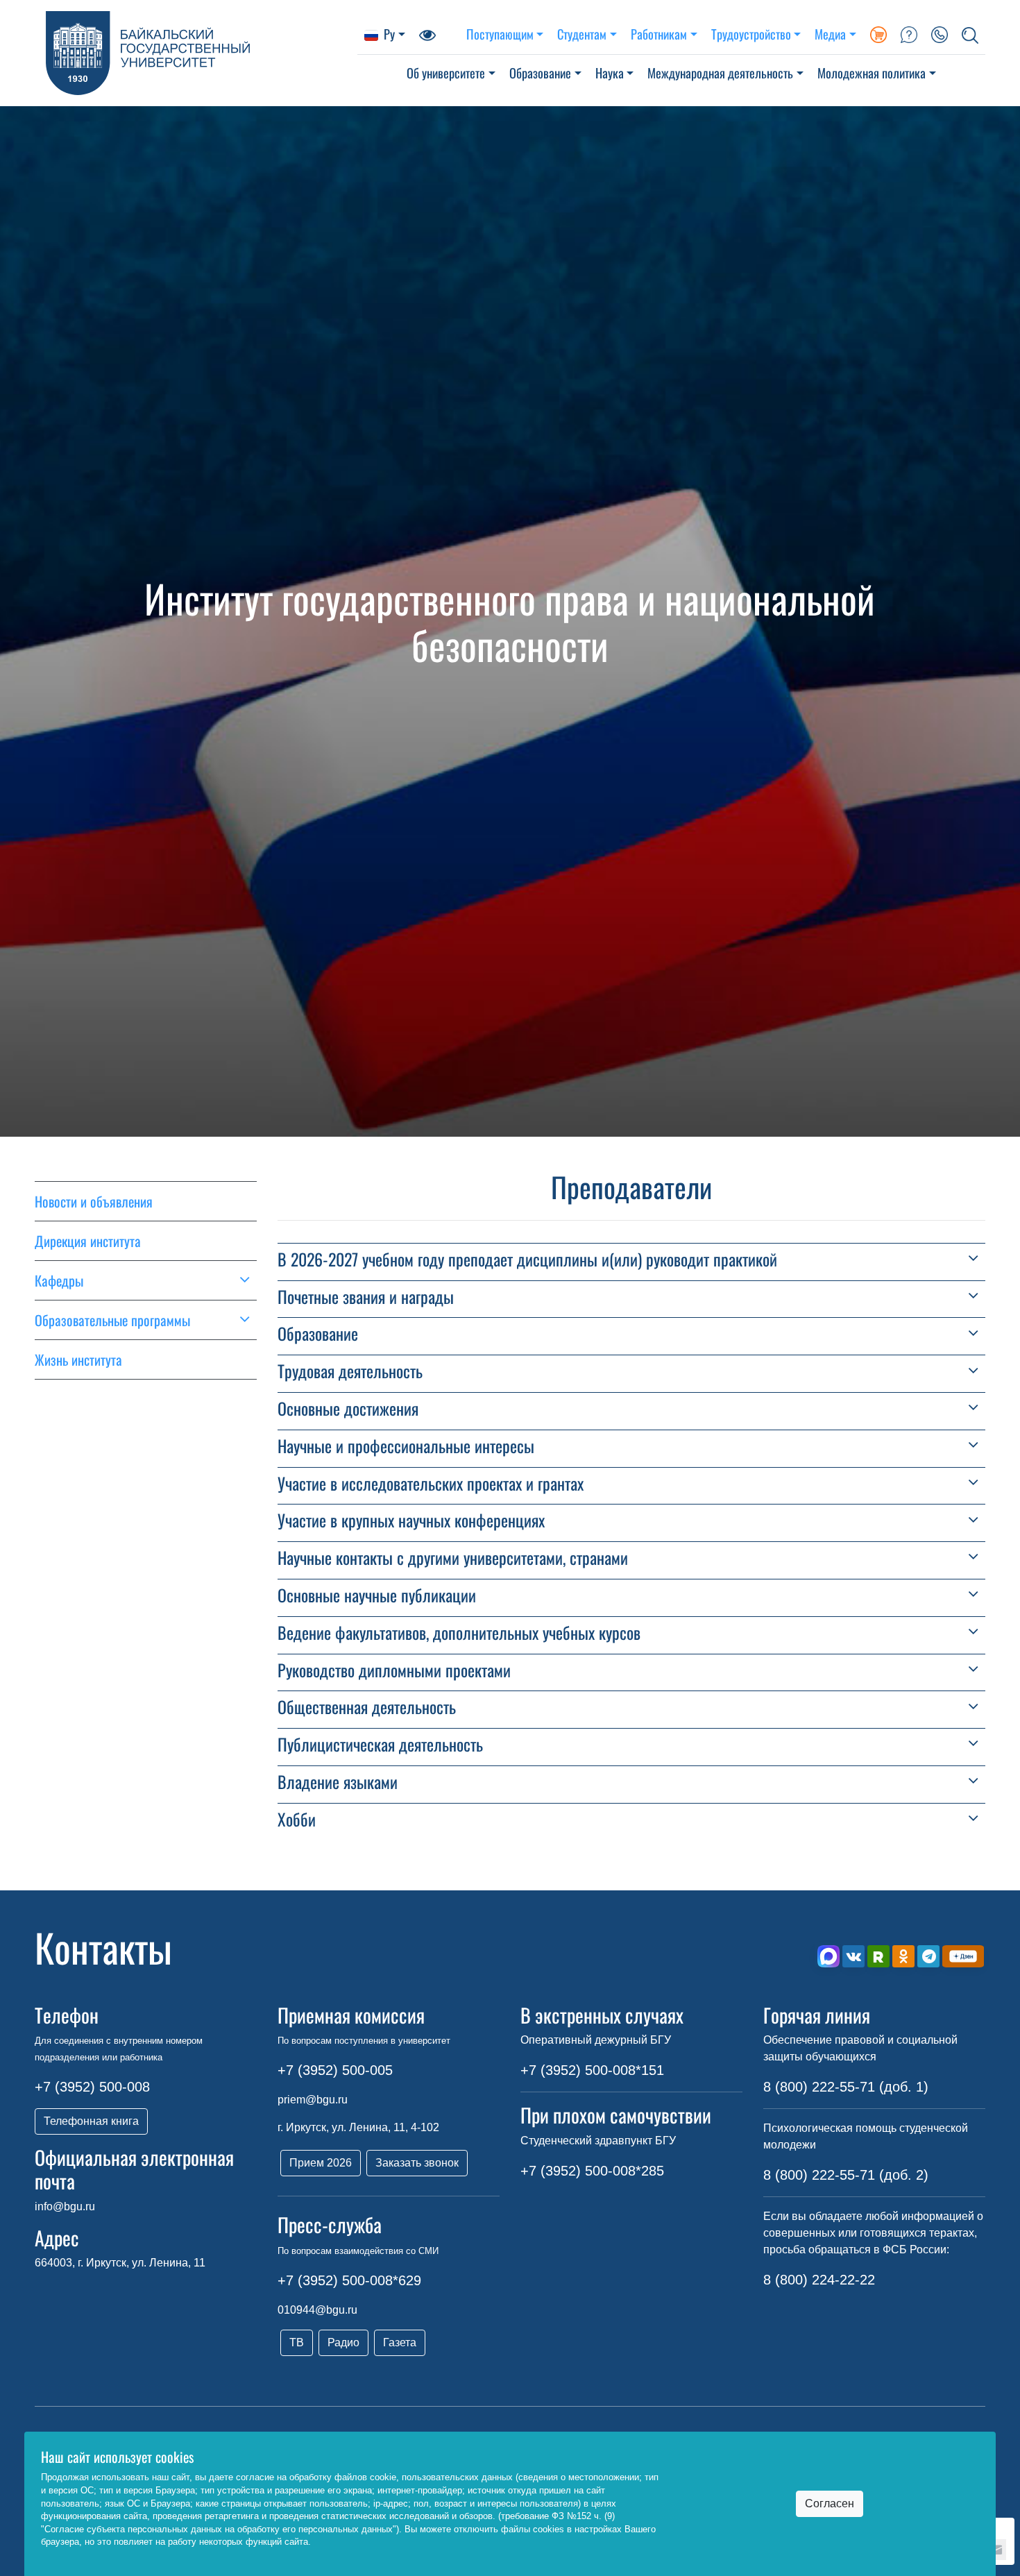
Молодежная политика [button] (872, 73)
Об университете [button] (446, 73)
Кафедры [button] (59, 1280)
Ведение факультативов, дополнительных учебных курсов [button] (459, 1633)
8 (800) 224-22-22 (819, 2280)
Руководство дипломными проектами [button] (394, 1670)
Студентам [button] (582, 34)
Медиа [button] (830, 34)
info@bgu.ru (65, 2206)
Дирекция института (88, 1241)
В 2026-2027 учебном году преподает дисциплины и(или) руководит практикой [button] (527, 1259)
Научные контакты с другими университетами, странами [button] (453, 1558)
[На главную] (196, 53)
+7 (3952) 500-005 (335, 2070)
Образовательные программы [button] (112, 1320)
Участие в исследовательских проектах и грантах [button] (431, 1483)
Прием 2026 (321, 2163)
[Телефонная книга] (940, 34)
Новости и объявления (94, 1201)
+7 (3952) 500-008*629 (349, 2280)
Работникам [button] (659, 34)
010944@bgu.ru (317, 2310)
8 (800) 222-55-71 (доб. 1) (846, 2087)
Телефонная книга (91, 2121)
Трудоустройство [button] (751, 34)
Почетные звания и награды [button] (366, 1297)
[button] (970, 34)
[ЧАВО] (909, 34)
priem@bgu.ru (313, 2100)
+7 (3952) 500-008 (92, 2087)
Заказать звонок (417, 2163)
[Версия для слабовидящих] (427, 34)
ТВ (297, 2342)
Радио (343, 2342)
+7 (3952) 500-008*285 (592, 2171)
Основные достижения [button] (348, 1408)
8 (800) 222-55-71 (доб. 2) (846, 2175)
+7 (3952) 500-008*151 (592, 2070)
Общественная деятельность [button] (367, 1707)
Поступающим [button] (500, 34)
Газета (400, 2342)
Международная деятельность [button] (720, 73)
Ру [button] (389, 34)
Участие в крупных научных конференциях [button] (411, 1520)
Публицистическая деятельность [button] (380, 1744)
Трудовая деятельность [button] (350, 1371)
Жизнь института (78, 1359)
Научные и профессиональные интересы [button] (406, 1446)
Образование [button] (540, 73)
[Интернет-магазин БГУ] (878, 34)
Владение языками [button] (338, 1782)
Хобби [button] (297, 1819)
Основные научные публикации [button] (377, 1595)
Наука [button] (610, 73)
